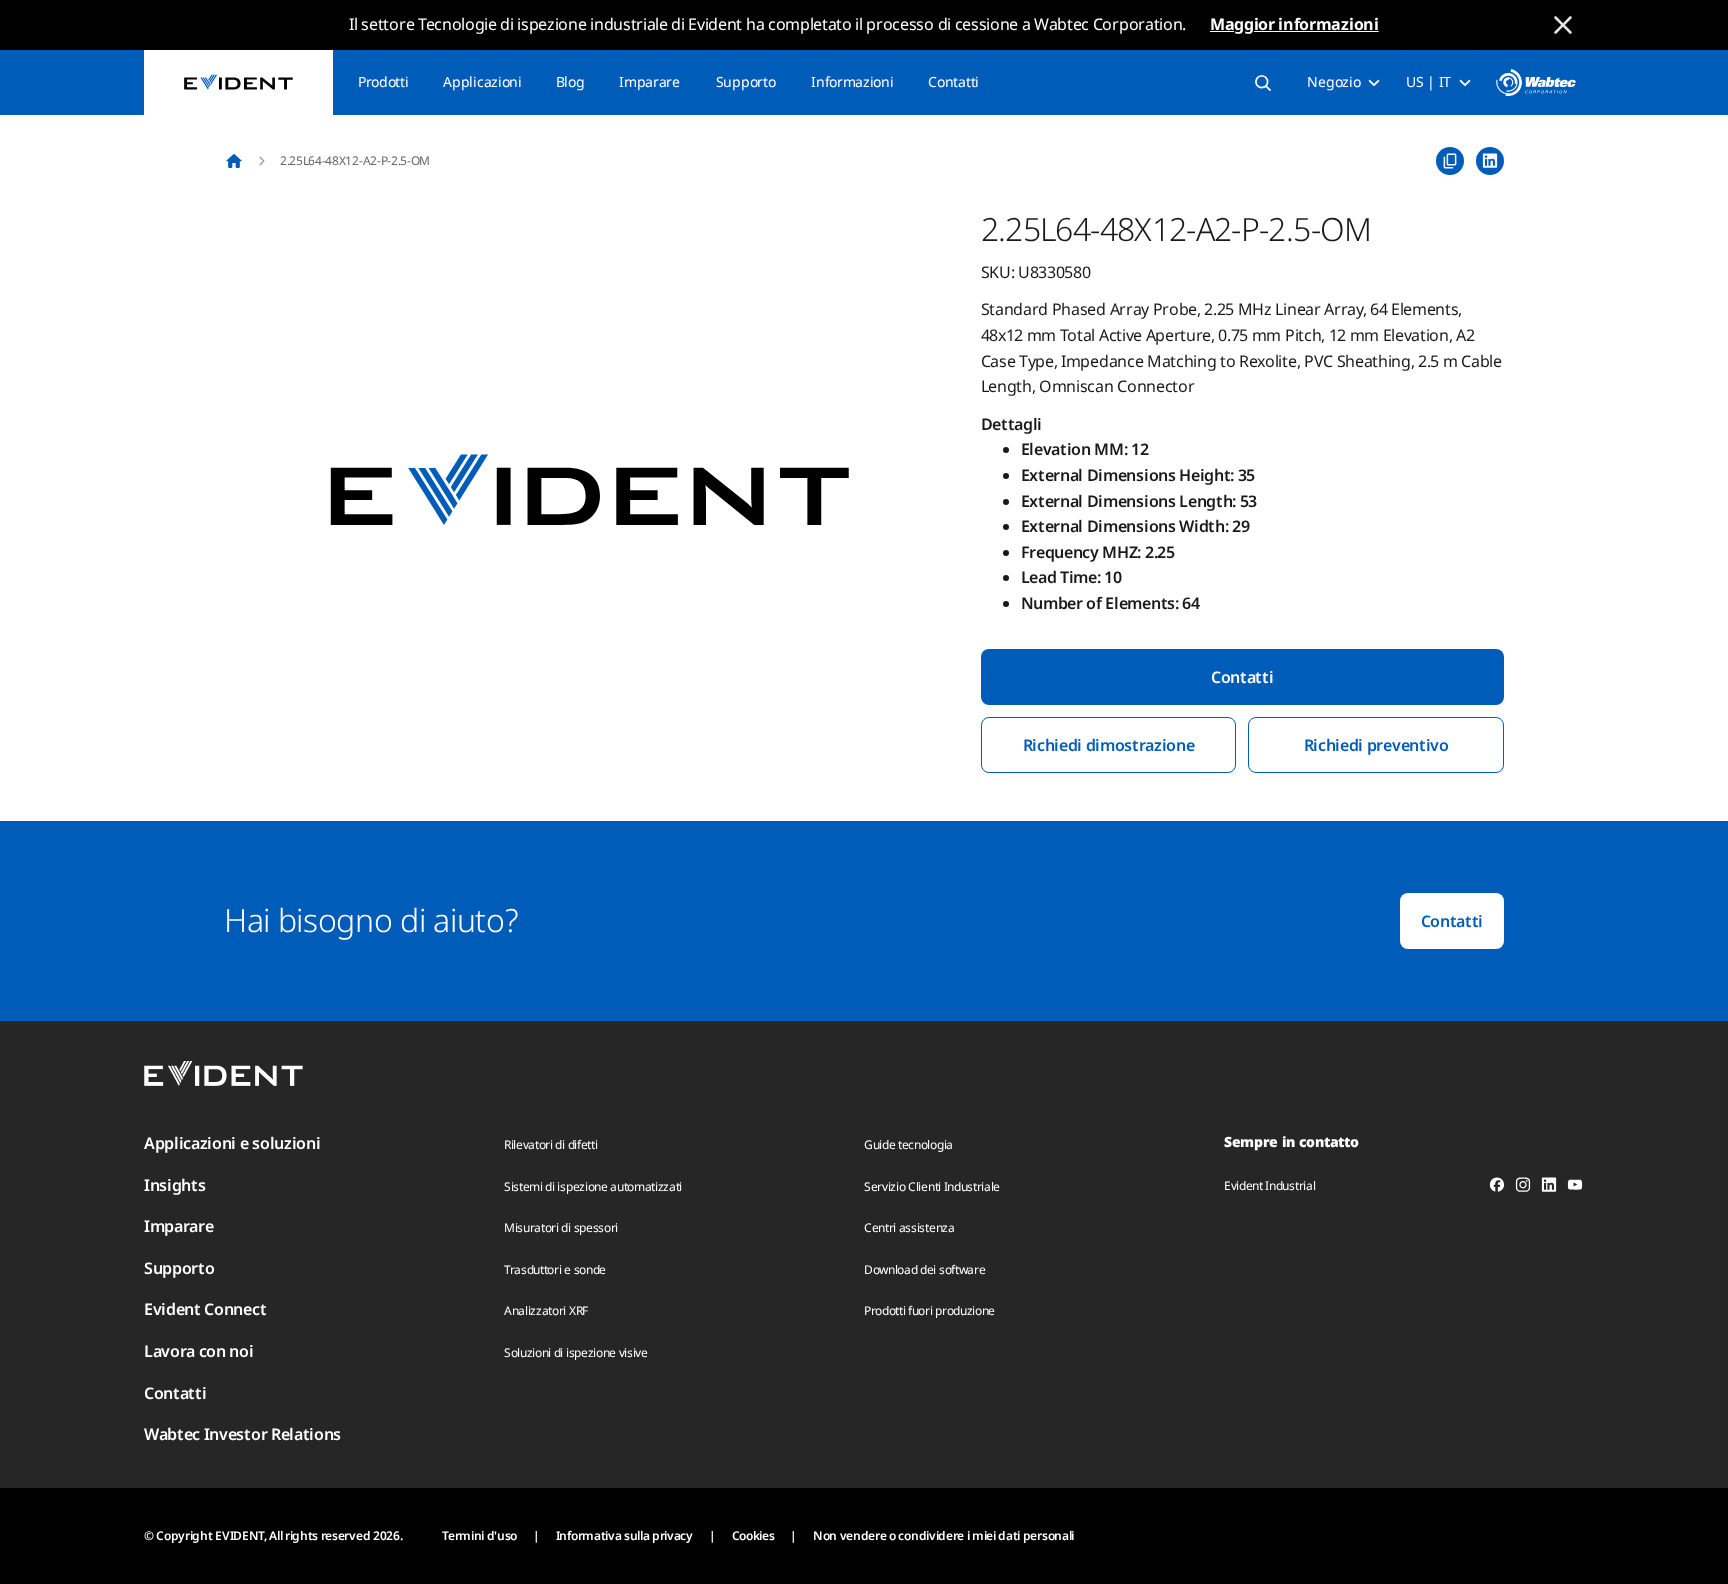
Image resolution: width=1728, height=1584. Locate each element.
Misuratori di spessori (561, 1227)
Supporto (745, 81)
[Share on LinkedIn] (1490, 161)
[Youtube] (1575, 1188)
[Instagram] (1523, 1188)
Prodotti (383, 81)
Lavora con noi (199, 1351)
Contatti (953, 81)
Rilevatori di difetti (550, 1144)
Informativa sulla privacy (624, 1535)
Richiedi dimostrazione (1109, 745)
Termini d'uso (479, 1535)
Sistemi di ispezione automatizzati (593, 1186)
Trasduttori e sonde (555, 1269)
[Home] (234, 161)
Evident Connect (205, 1309)
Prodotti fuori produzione (929, 1310)
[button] (590, 492)
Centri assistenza (909, 1227)
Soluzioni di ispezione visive (576, 1352)
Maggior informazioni (1294, 24)
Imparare (649, 81)
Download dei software (924, 1269)
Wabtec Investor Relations (242, 1434)
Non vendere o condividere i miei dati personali (943, 1535)
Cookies (753, 1535)
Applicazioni (482, 81)
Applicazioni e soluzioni (232, 1143)
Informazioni (852, 81)
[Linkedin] (1549, 1188)
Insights (174, 1185)
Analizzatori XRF (546, 1310)
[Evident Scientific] (238, 82)
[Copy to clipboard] (1450, 161)
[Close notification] (1563, 25)
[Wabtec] (1536, 82)
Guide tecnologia (908, 1144)
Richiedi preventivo (1376, 745)
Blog (570, 81)
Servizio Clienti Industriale (932, 1186)
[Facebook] (1497, 1188)
